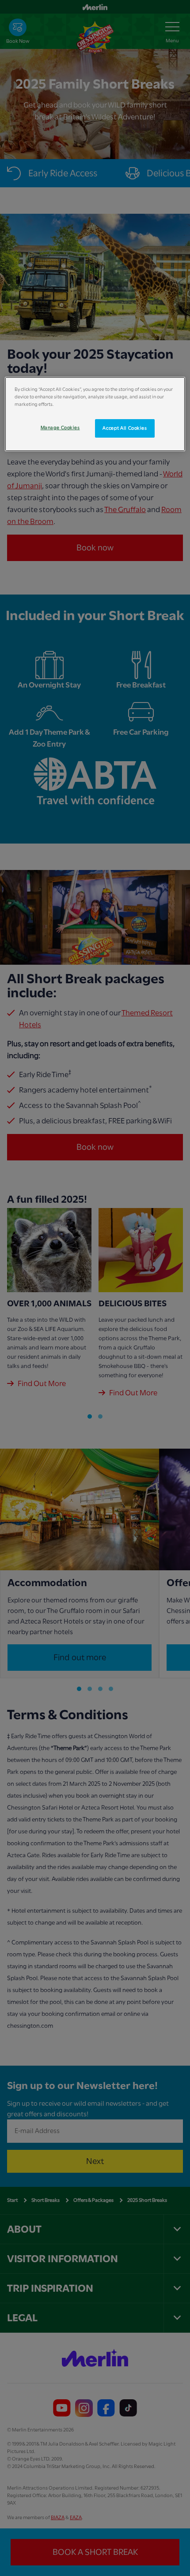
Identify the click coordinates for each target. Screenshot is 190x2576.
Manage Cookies (60, 428)
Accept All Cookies (125, 428)
